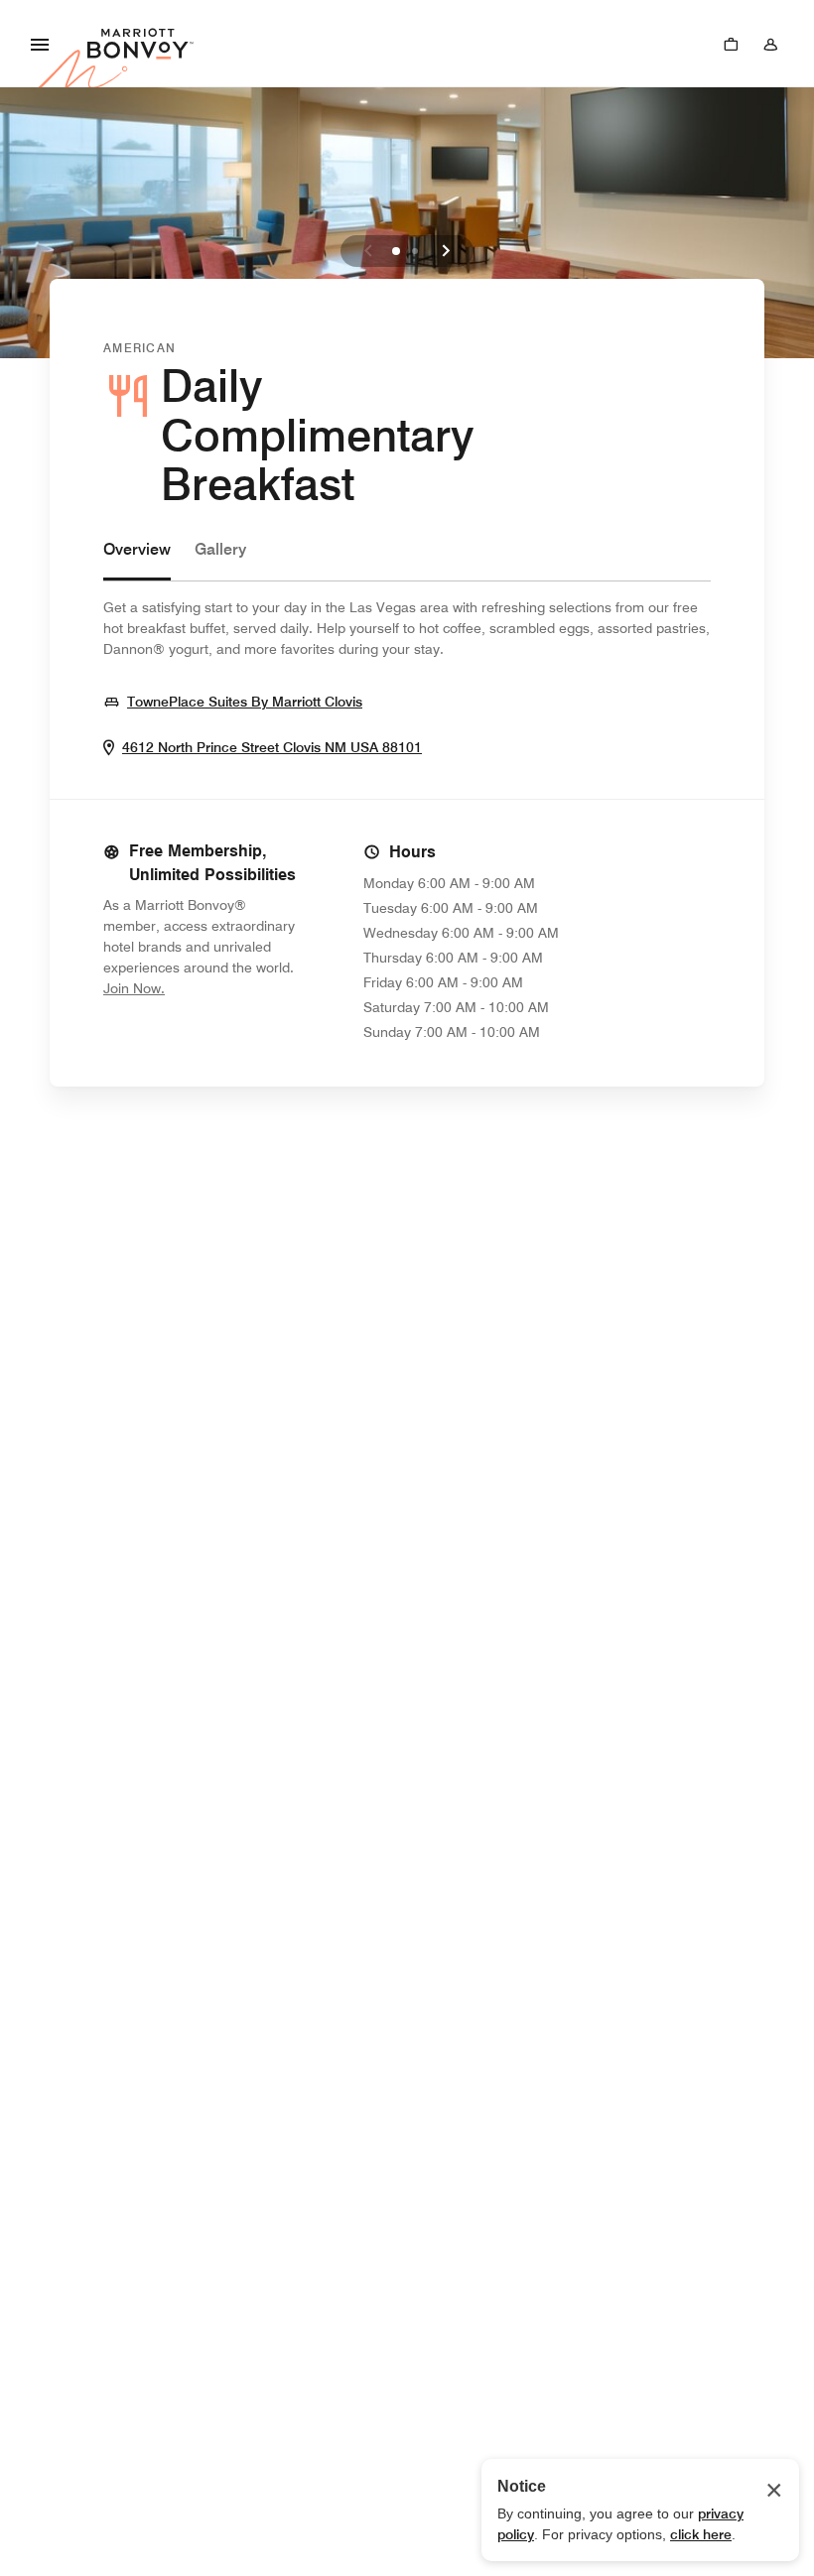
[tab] (137, 559)
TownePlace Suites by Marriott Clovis (245, 701)
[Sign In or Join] (770, 44)
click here (701, 2534)
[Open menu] (40, 44)
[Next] (446, 251)
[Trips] (731, 44)
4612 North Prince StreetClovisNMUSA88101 (272, 747)
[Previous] (368, 251)
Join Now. (201, 988)
